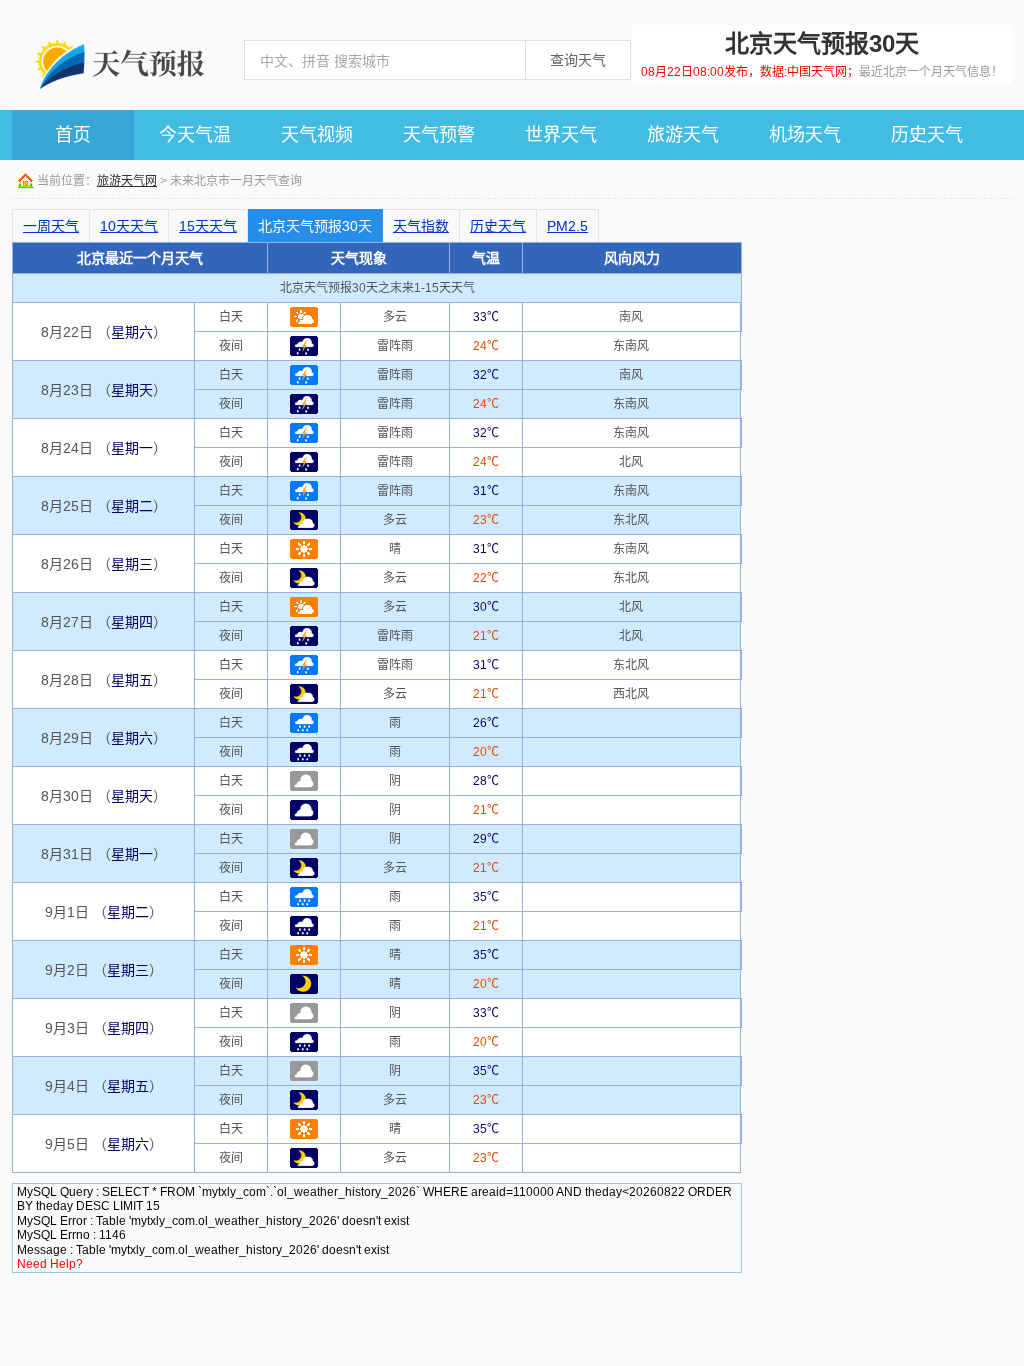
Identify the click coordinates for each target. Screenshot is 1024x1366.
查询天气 (578, 60)
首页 (73, 135)
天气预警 (439, 135)
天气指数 (421, 226)
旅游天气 (683, 135)
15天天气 (208, 226)
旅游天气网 (127, 181)
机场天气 (805, 135)
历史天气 (927, 135)
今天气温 (195, 135)
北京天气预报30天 (315, 226)
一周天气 (51, 226)
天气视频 (317, 135)
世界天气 (561, 135)
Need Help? (50, 1264)
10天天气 (129, 226)
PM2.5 (567, 226)
